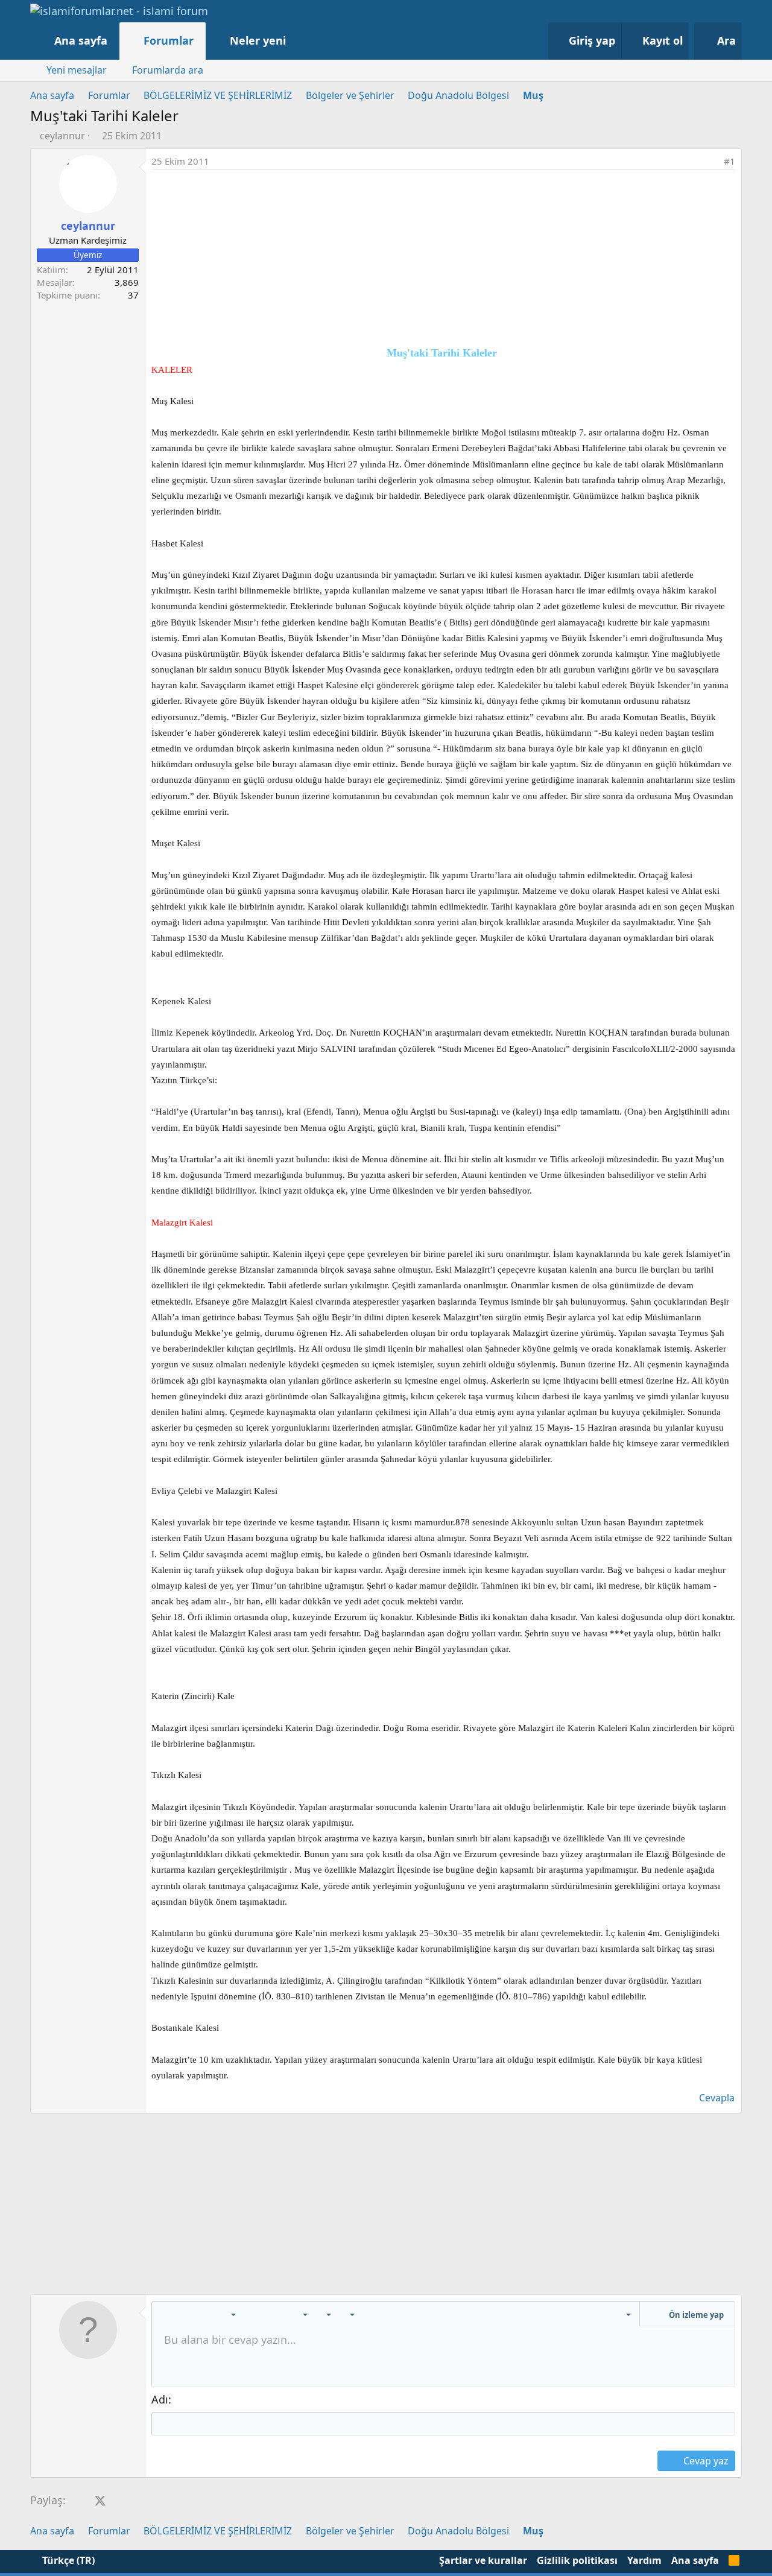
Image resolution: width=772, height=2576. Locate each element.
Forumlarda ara (168, 70)
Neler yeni (258, 40)
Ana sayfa (81, 40)
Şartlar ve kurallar (483, 2560)
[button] (298, 41)
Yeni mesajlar (77, 70)
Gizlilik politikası (577, 2560)
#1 (729, 161)
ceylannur (62, 136)
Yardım (644, 2560)
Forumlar (169, 40)
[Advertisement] (443, 261)
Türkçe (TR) (67, 2560)
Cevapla (717, 2098)
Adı (160, 2399)
